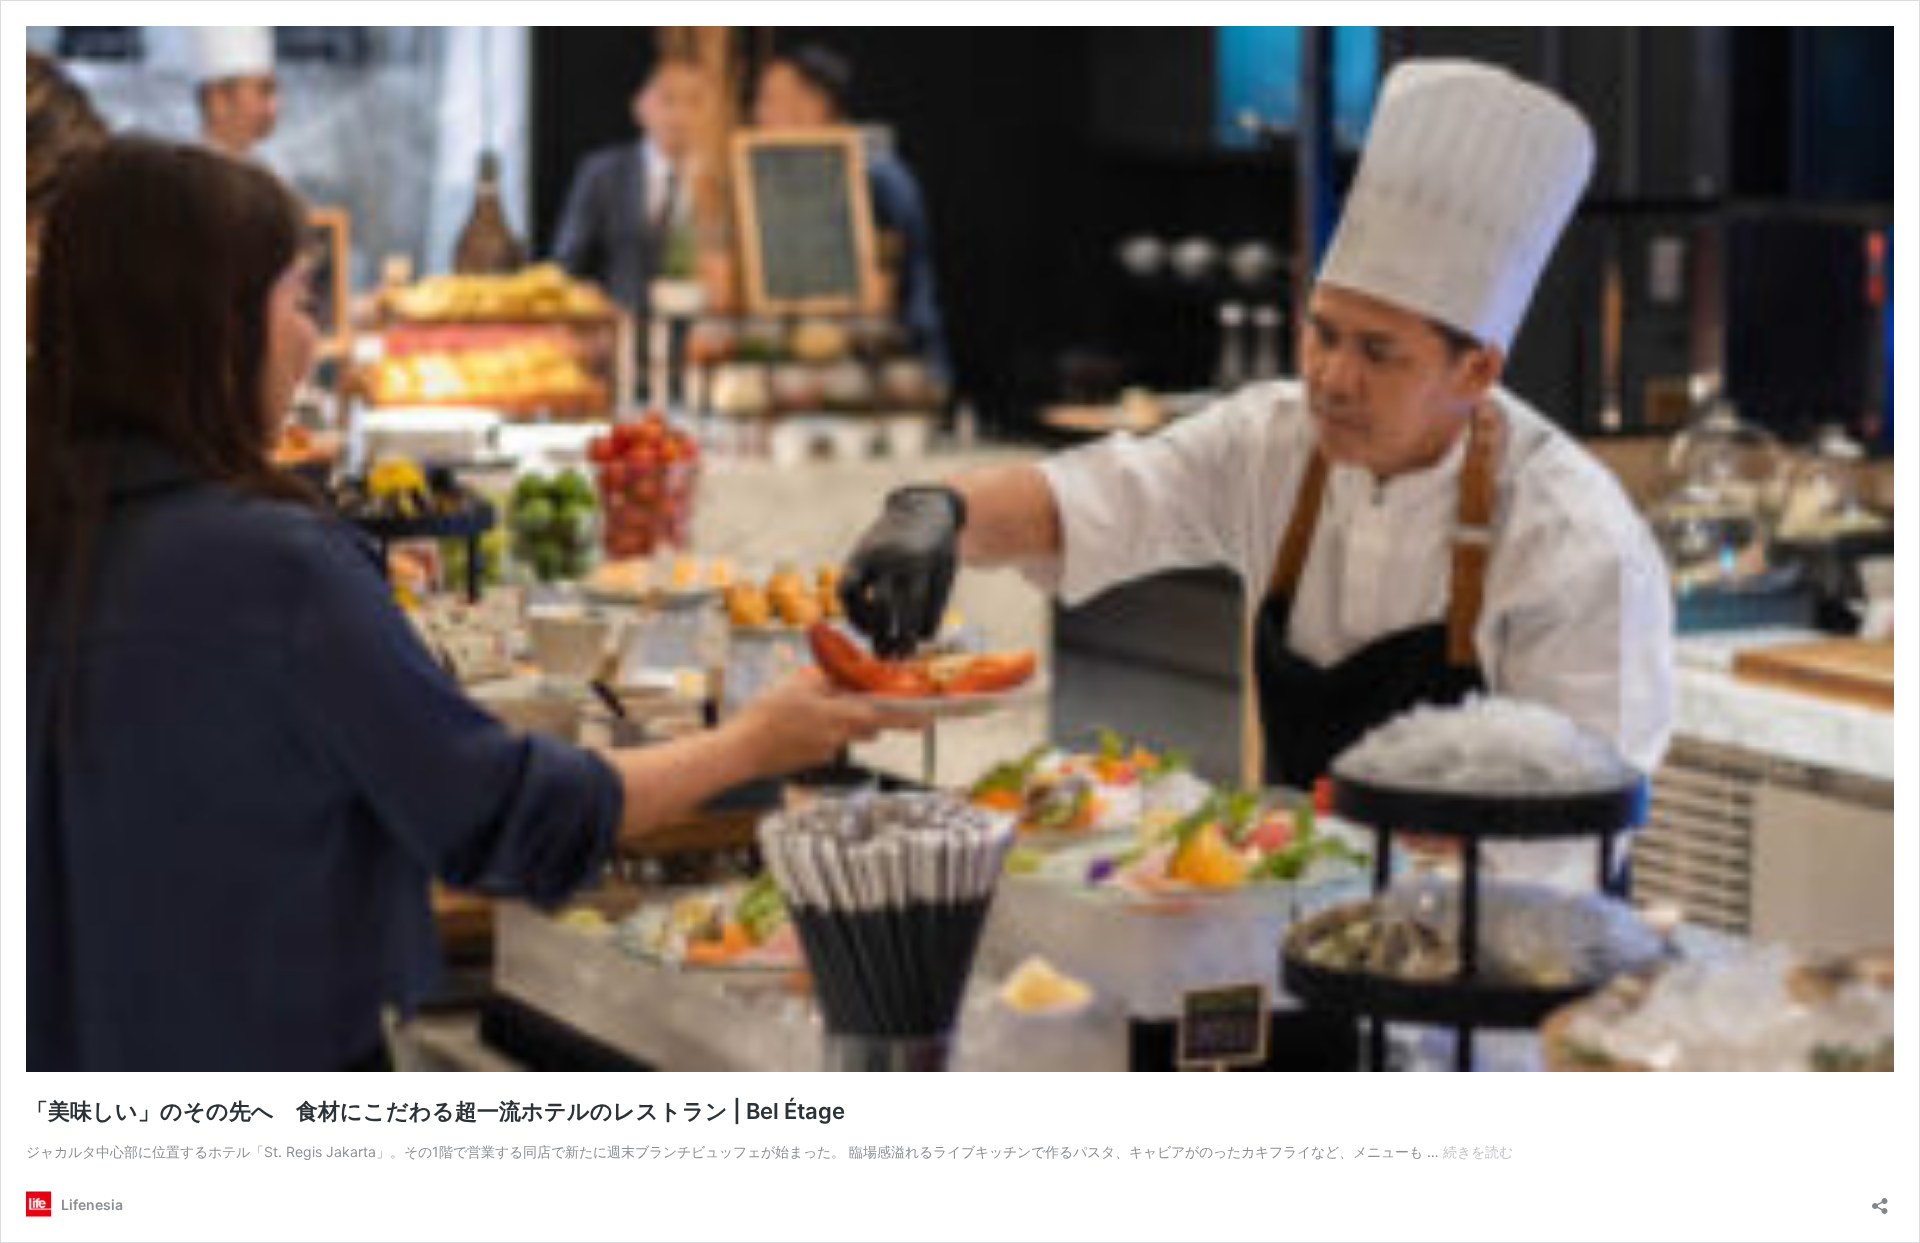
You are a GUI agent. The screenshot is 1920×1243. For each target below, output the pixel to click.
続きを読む (1478, 1151)
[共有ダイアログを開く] (1880, 1199)
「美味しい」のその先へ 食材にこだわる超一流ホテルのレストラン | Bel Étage (435, 1111)
